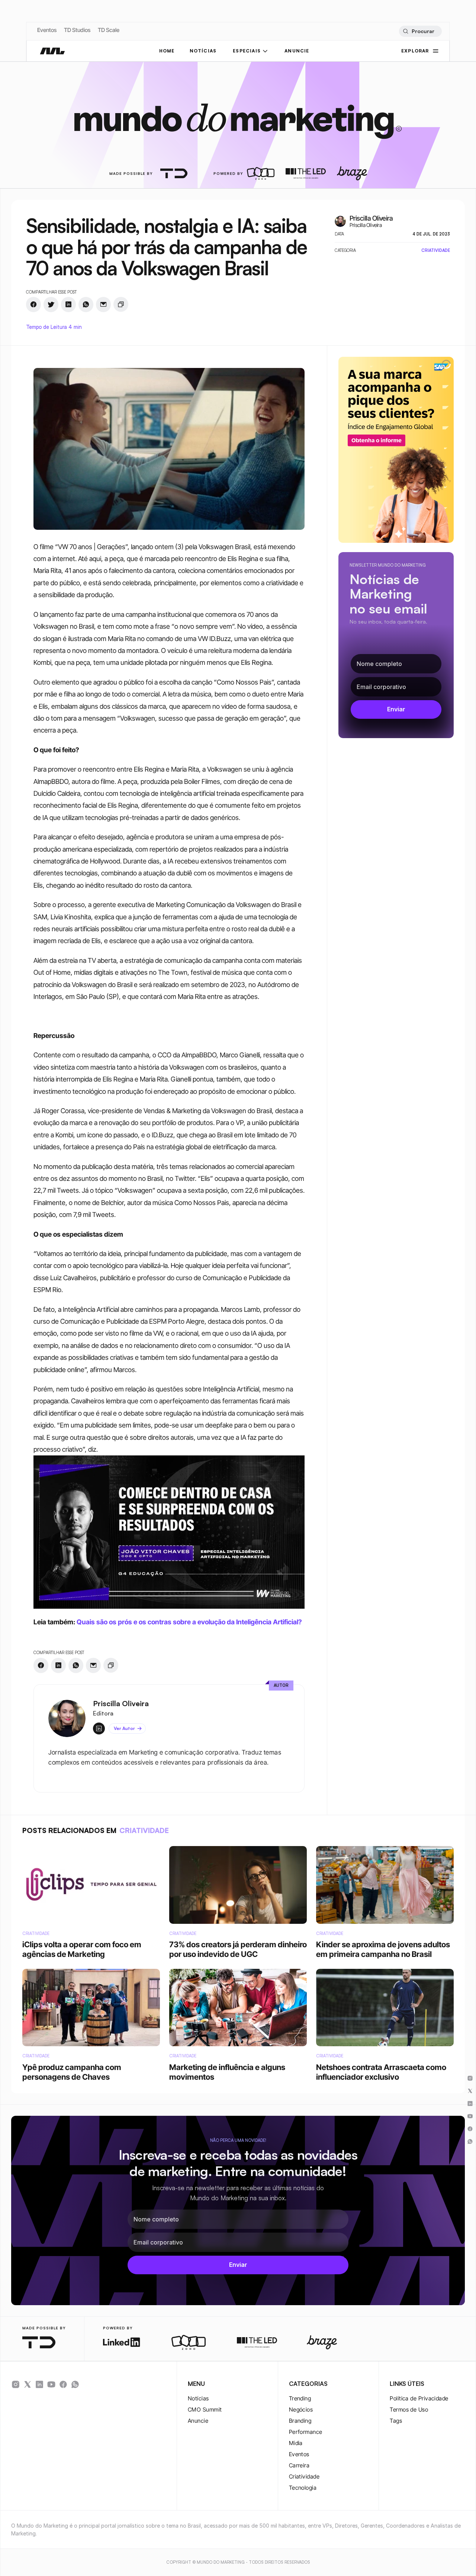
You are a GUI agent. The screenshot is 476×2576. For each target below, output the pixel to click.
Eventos (47, 30)
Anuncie (198, 2421)
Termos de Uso (409, 2410)
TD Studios (77, 30)
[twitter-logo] (28, 2384)
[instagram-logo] (16, 2384)
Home (167, 51)
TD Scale (109, 30)
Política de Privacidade (419, 2398)
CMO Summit (205, 2410)
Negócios (301, 2410)
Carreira (299, 2465)
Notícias (198, 2398)
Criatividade (304, 2476)
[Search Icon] (420, 31)
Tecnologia (303, 2488)
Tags (396, 2421)
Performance (306, 2432)
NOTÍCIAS (203, 51)
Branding (300, 2421)
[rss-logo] (63, 2384)
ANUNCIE (297, 51)
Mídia (296, 2443)
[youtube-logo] (51, 2384)
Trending (300, 2398)
